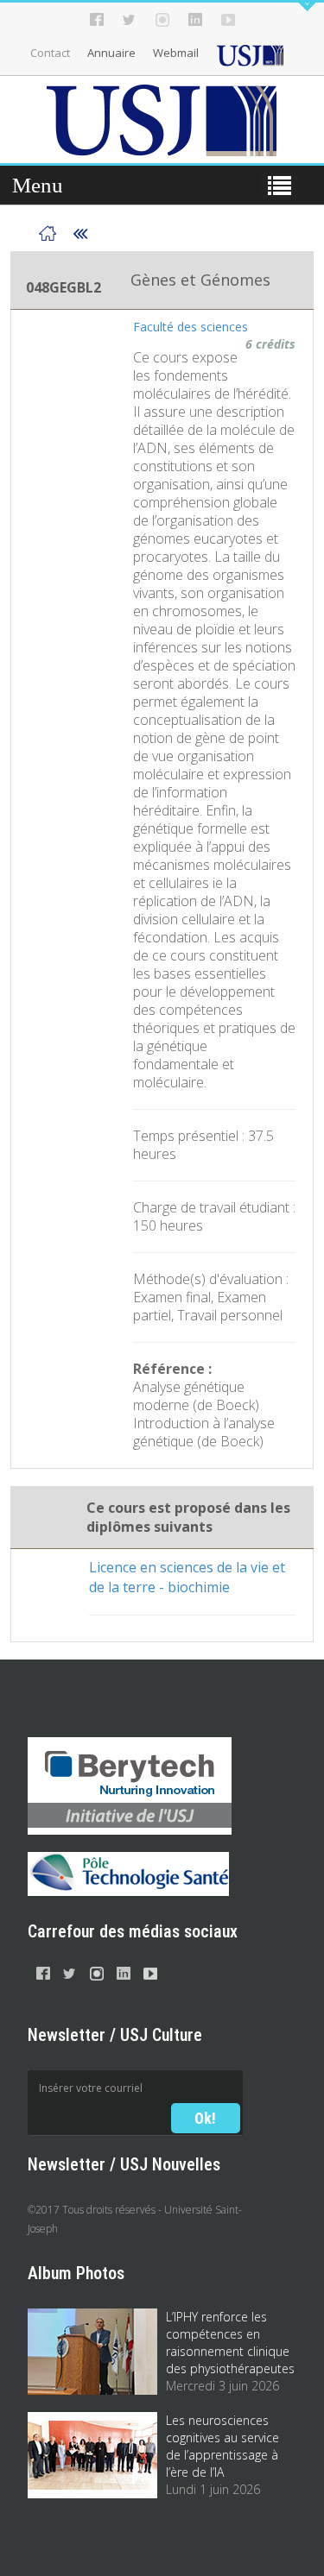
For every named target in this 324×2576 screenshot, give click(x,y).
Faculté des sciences (191, 327)
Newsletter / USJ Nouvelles (124, 2164)
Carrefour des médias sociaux (133, 1931)
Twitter (130, 20)
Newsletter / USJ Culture (115, 2035)
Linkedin (195, 20)
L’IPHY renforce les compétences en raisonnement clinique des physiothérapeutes (230, 2343)
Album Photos (76, 2273)
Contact (50, 53)
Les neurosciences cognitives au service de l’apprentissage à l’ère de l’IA (222, 2446)
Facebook (97, 20)
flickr (228, 20)
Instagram (162, 20)
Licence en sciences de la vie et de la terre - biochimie (187, 1577)
